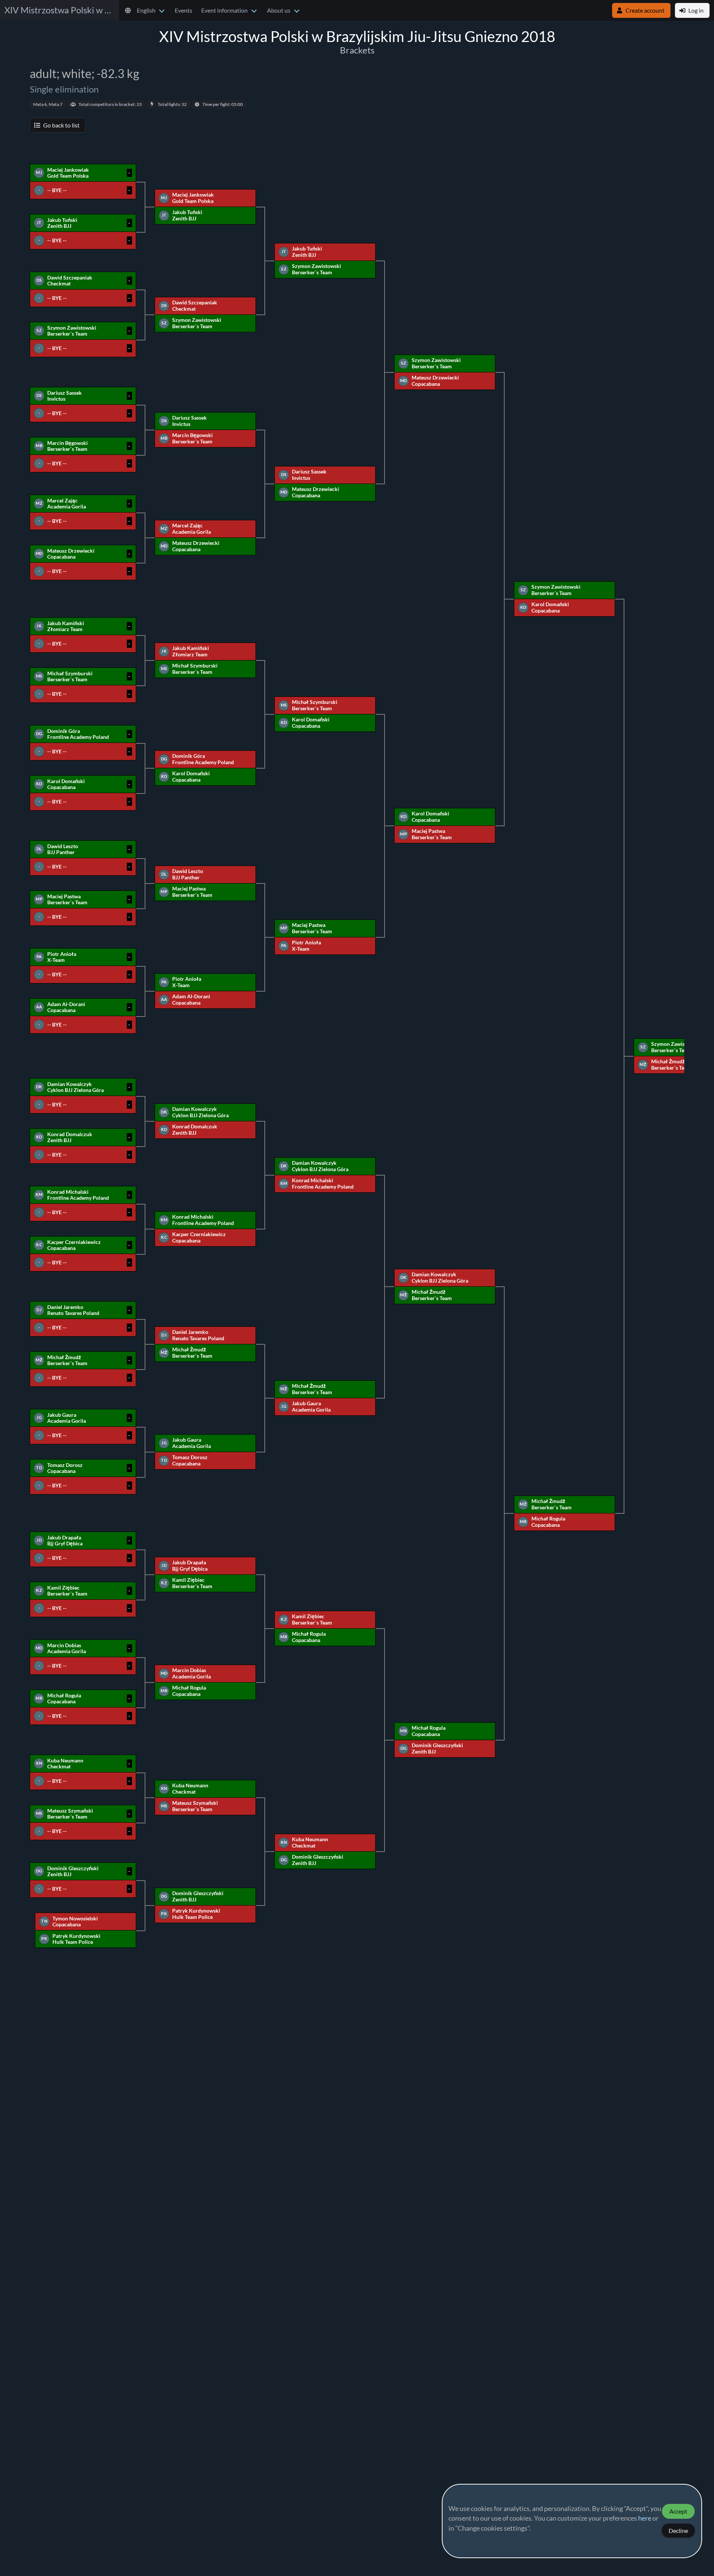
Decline (678, 2531)
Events (184, 10)
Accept (678, 2511)
